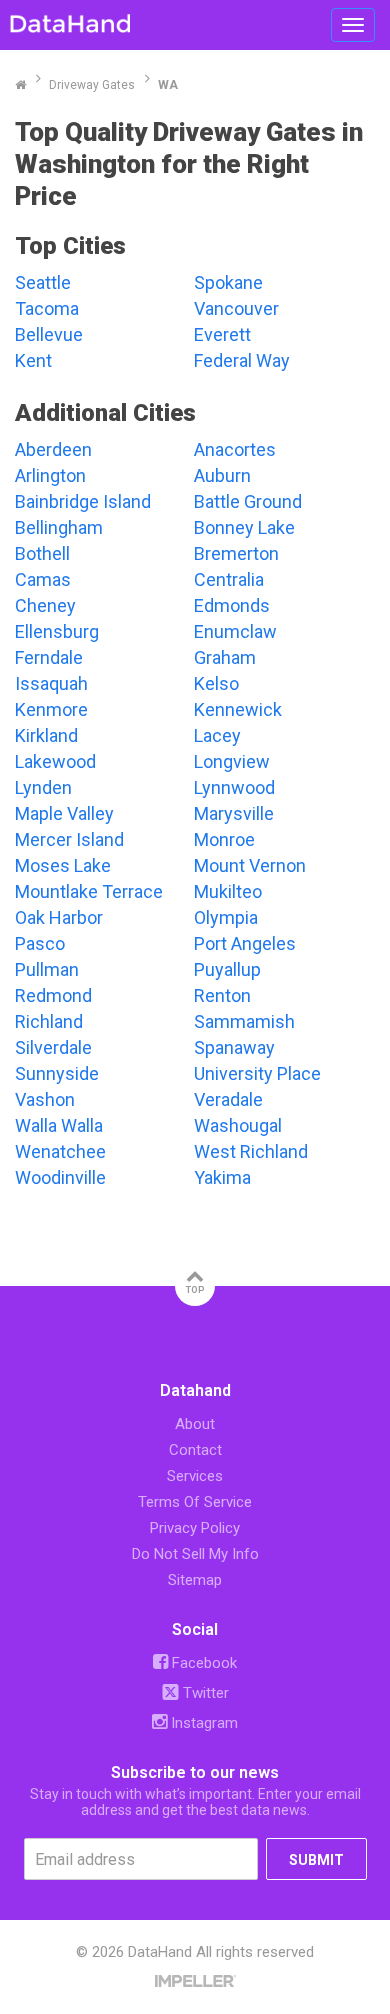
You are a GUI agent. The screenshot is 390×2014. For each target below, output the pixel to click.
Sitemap (195, 1580)
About (195, 1424)
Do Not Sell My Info (195, 1554)
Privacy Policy (195, 1528)
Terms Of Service (195, 1502)
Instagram (202, 1723)
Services (195, 1476)
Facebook (202, 1663)
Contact (195, 1450)
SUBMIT (316, 1860)
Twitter (204, 1693)
